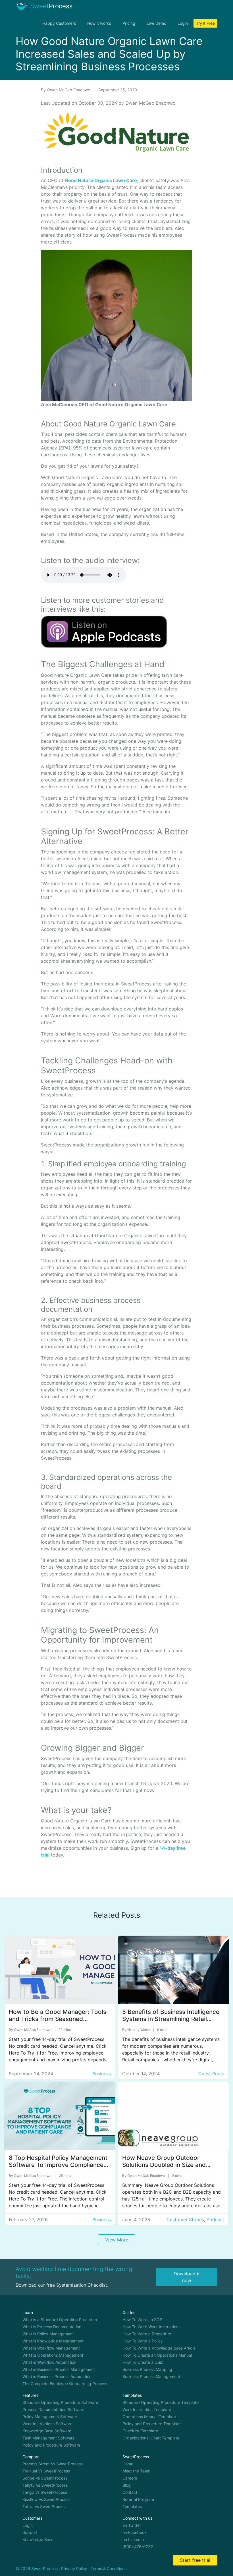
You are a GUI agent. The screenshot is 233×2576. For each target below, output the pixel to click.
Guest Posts (211, 2074)
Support (30, 2532)
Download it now (187, 2277)
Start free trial (195, 2560)
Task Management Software (49, 2438)
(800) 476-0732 (138, 2547)
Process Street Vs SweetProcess (53, 2464)
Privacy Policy (74, 2568)
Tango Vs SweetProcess (45, 2492)
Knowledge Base (38, 2539)
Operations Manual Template (149, 2417)
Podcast (215, 2220)
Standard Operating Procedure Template (161, 2402)
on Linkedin (133, 2539)
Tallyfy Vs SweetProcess (45, 2485)
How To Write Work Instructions (151, 2327)
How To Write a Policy (143, 2341)
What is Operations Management (53, 2355)
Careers (130, 2478)
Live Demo (156, 23)
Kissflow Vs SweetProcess (46, 2499)
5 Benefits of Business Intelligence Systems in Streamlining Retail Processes (171, 2019)
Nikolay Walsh (139, 2030)
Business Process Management (151, 2376)
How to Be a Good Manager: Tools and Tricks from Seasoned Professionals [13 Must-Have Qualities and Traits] (58, 2022)
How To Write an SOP (142, 2320)
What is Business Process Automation (57, 2376)
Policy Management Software (50, 2417)
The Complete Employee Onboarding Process (65, 2384)
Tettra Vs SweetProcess (44, 2506)
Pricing (129, 23)
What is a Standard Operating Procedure (60, 2320)
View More (117, 2240)
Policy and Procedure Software (51, 2445)
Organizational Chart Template (151, 2438)
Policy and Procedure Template (152, 2424)
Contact (130, 2492)
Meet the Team (136, 2471)
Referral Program (138, 2499)
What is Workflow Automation (49, 2362)
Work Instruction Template (147, 2409)
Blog (127, 2485)
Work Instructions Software (47, 2424)
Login (183, 23)
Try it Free (205, 23)
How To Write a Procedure (147, 2334)
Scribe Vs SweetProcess (45, 2478)
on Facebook (135, 2532)
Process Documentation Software (53, 2409)
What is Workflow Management (51, 2348)
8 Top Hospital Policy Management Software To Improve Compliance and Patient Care (58, 2165)
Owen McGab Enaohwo (69, 90)
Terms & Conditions (109, 2568)
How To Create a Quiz (143, 2362)
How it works (99, 23)
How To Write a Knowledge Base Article (159, 2348)
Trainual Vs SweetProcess (46, 2471)
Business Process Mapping (147, 2369)
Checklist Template (140, 2431)
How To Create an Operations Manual (157, 2355)
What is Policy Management (48, 2334)
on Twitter (132, 2525)
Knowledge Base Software (47, 2431)
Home (128, 2464)
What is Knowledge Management (53, 2341)
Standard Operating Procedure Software (60, 2402)
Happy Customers (59, 23)
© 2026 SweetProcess (37, 2568)
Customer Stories (185, 2220)
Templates (132, 2506)
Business (102, 2074)
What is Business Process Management (59, 2369)
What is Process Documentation (52, 2327)
